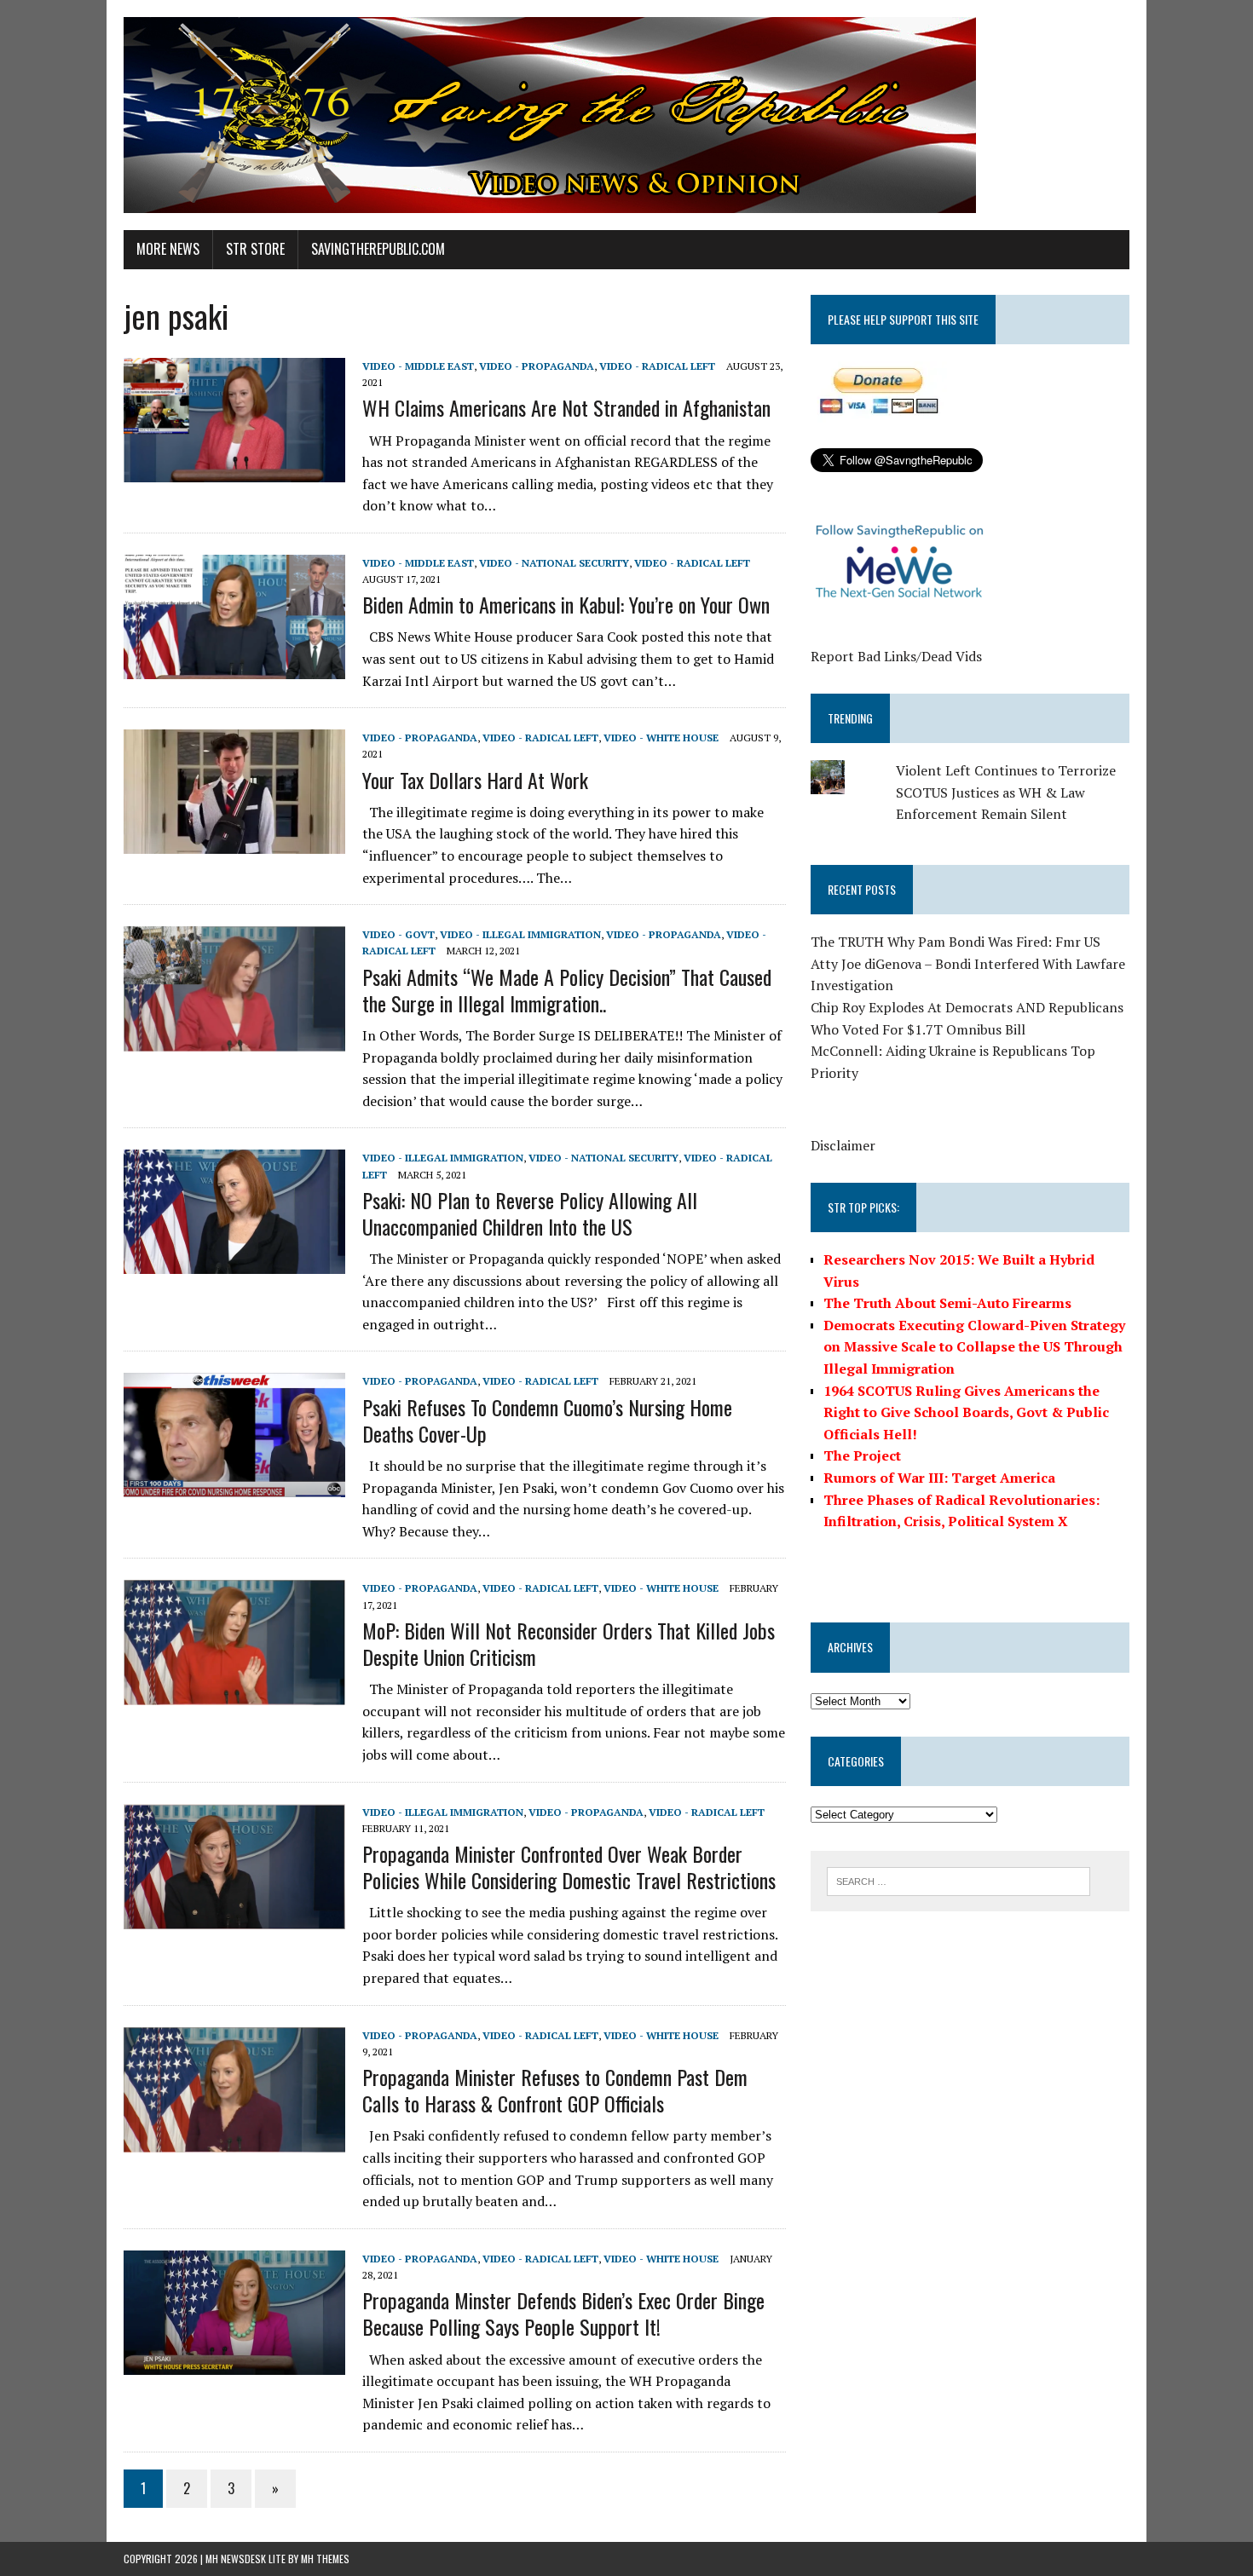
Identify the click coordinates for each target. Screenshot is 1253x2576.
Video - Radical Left (657, 366)
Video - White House (661, 738)
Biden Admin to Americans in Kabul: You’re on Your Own (566, 604)
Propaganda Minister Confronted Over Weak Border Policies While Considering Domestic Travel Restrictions (569, 1867)
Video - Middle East (418, 366)
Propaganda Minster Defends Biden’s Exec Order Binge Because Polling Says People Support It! (563, 2313)
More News (168, 249)
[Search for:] (959, 1880)
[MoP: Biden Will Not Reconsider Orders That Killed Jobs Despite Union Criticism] (234, 1693)
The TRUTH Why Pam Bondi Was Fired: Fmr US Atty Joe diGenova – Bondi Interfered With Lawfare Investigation (968, 963)
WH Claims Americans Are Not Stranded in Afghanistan (566, 407)
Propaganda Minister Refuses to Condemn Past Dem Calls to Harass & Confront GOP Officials (555, 2090)
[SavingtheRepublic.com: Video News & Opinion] (626, 115)
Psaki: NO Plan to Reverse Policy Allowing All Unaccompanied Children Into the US (530, 1213)
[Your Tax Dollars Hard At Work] (234, 843)
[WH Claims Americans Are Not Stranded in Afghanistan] (234, 471)
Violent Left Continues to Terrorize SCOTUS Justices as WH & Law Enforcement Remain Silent (1006, 792)
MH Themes (325, 2559)
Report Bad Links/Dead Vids (896, 656)
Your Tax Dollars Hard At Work (475, 780)
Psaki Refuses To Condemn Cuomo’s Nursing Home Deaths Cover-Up (547, 1420)
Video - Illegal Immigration (520, 934)
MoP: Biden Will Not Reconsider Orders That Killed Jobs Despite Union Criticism (569, 1643)
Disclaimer (843, 1145)
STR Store (255, 249)
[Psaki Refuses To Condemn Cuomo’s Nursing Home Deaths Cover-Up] (234, 1486)
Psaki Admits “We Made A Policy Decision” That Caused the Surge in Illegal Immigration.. (567, 990)
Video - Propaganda (537, 366)
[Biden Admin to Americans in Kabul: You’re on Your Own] (234, 667)
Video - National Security (554, 563)
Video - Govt (398, 934)
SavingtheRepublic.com (378, 249)
